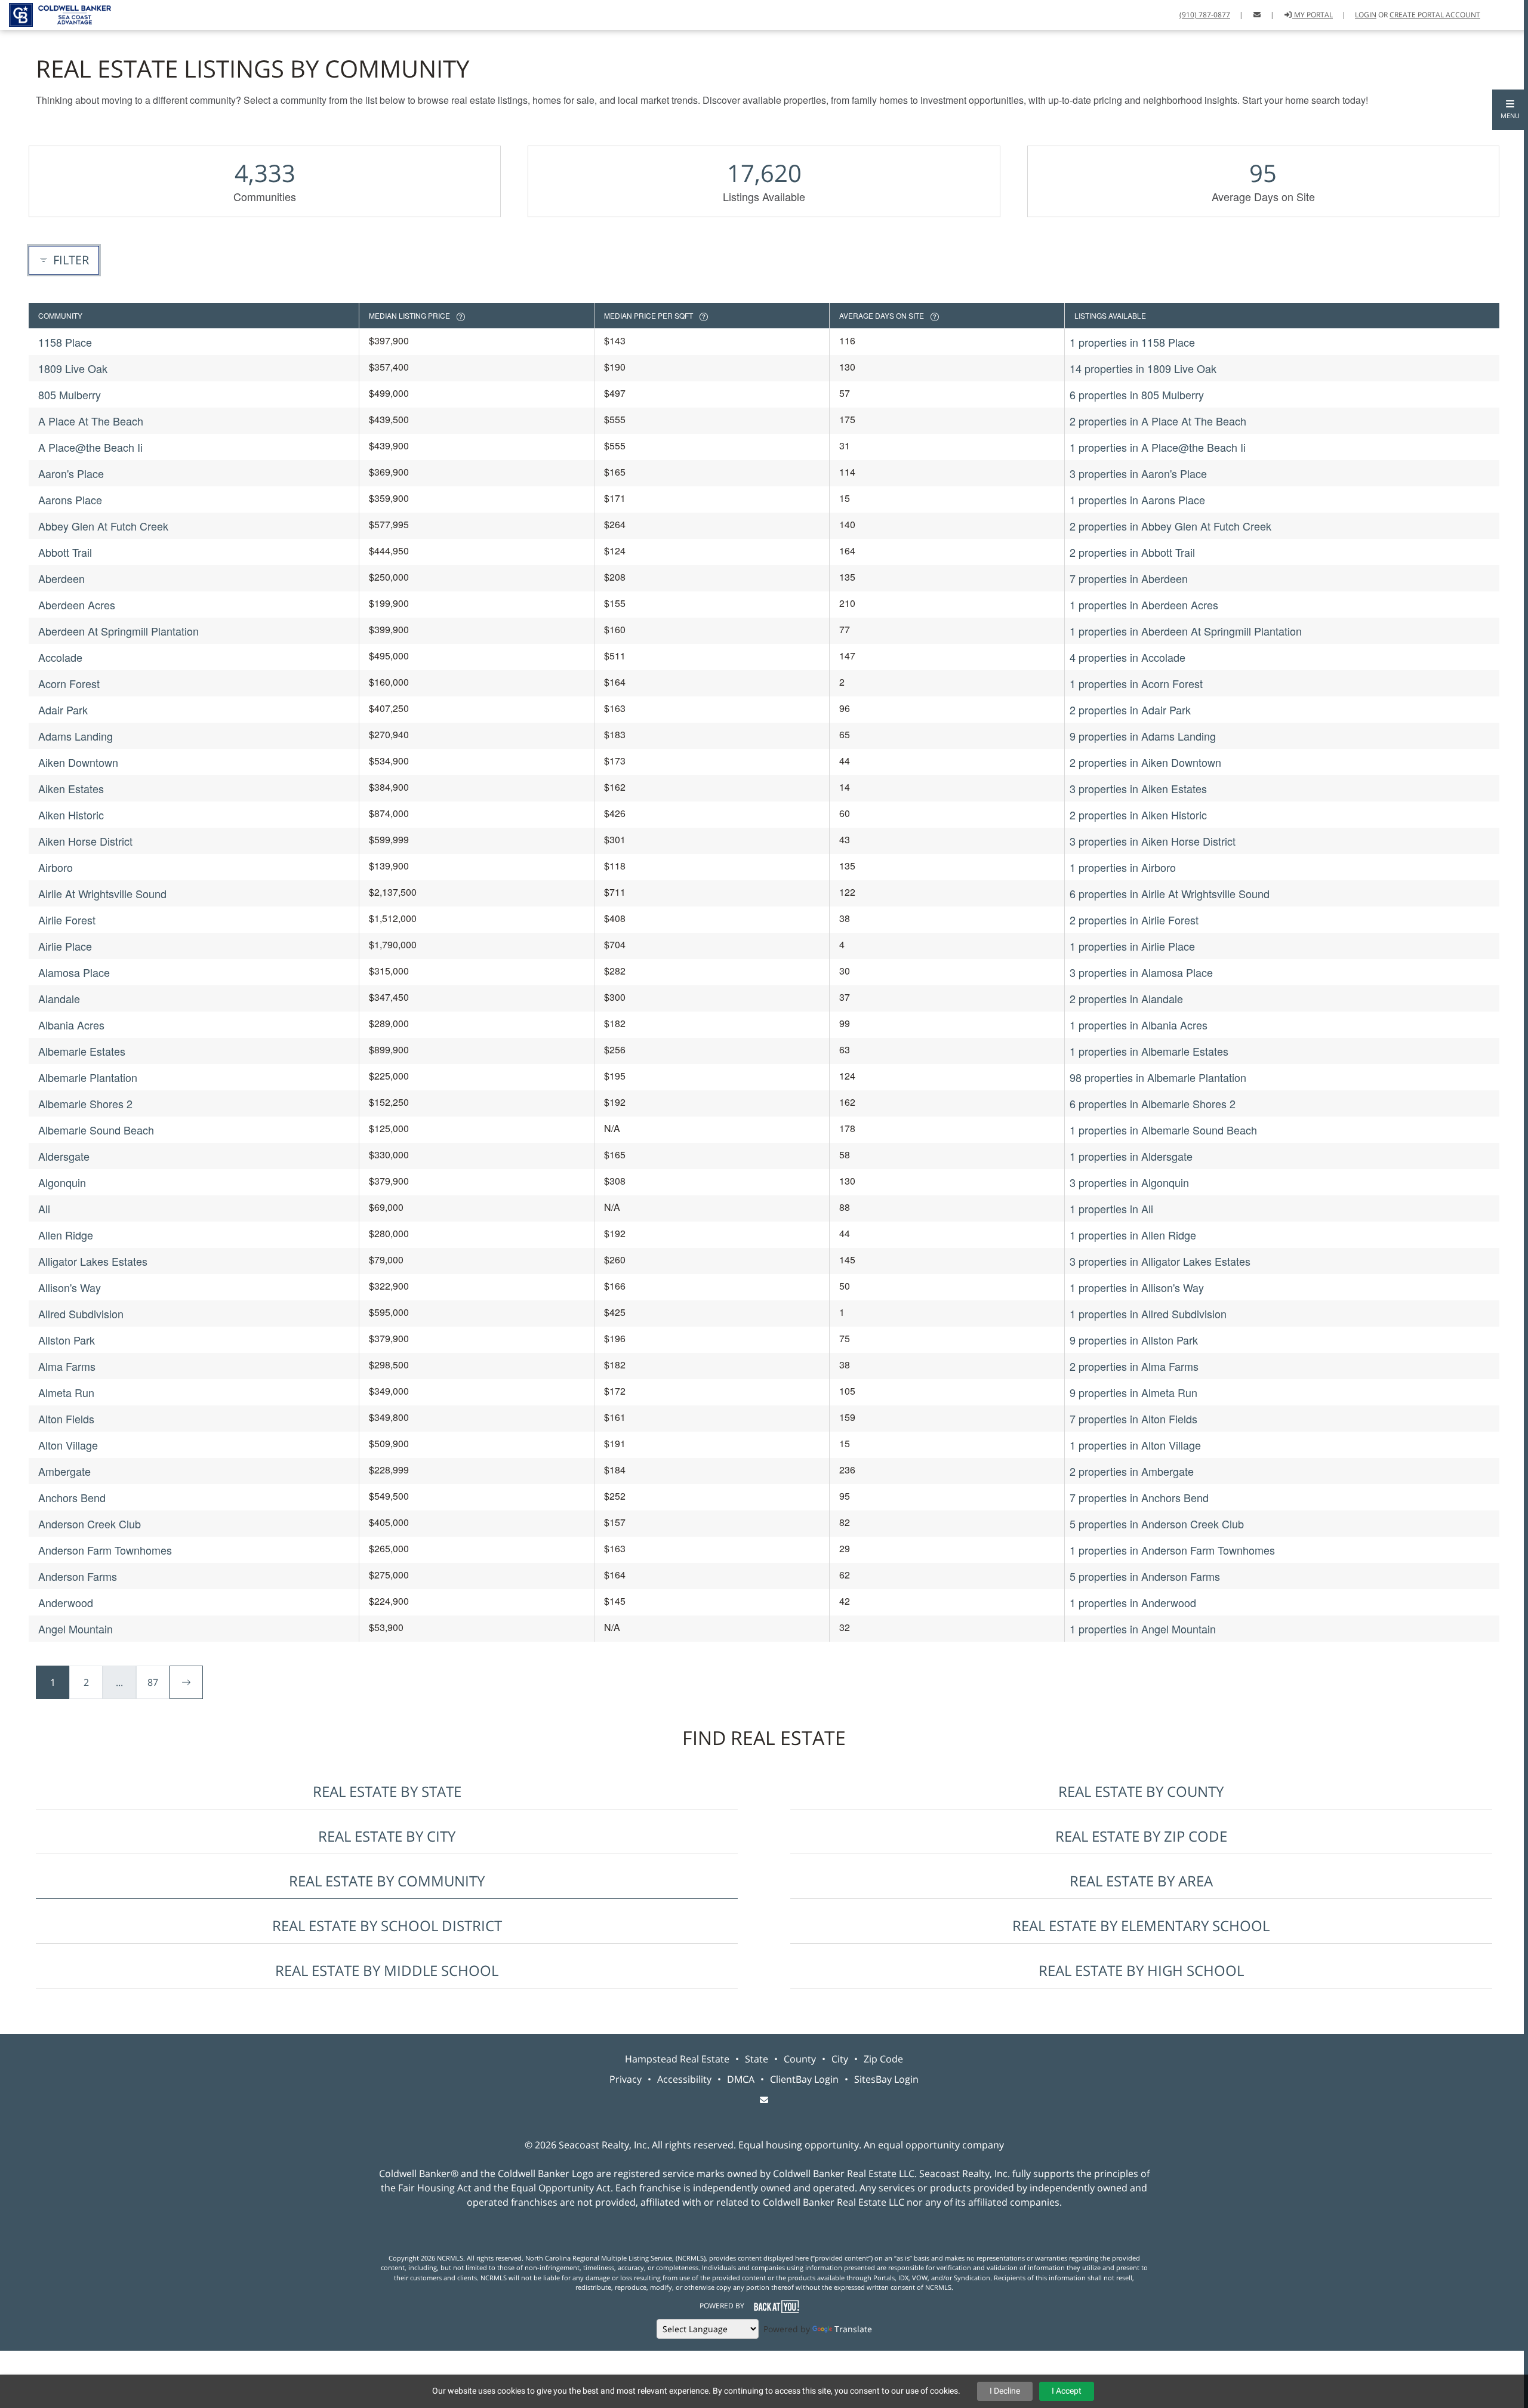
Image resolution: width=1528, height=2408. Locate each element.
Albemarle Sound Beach (96, 1130)
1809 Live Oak (73, 368)
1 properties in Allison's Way (1137, 1287)
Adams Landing (76, 736)
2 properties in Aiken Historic (1138, 815)
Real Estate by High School (1141, 1970)
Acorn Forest (69, 683)
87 (153, 1682)
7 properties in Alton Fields (1133, 1419)
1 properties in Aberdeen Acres (1144, 605)
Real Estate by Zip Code (1141, 1836)
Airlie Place (65, 946)
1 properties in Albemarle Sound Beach (1163, 1130)
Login (1366, 15)
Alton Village (68, 1445)
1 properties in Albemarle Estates (1149, 1051)
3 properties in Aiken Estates (1138, 788)
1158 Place (65, 342)
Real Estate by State (387, 1791)
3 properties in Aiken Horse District (1153, 841)
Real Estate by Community (387, 1881)
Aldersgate (64, 1156)
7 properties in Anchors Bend (1139, 1497)
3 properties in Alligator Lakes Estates (1160, 1261)
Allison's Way (70, 1287)
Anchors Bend (72, 1497)
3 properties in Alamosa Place (1141, 972)
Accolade (60, 657)
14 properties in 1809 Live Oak (1143, 368)
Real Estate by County (1141, 1791)
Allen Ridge (66, 1235)
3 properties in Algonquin (1129, 1182)
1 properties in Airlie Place (1132, 946)
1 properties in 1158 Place (1132, 342)
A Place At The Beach (91, 421)
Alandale (59, 998)
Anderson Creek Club (90, 1524)
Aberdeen (61, 578)
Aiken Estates (71, 788)
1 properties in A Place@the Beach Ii (1158, 447)
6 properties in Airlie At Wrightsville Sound (1170, 893)
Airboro (56, 867)
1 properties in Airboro (1123, 867)
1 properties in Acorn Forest (1136, 683)
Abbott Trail (65, 552)
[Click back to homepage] (56, 13)
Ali (44, 1208)
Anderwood (66, 1602)
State (757, 2059)
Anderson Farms (78, 1576)
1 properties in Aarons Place (1137, 500)
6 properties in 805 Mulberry (1137, 394)
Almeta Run (66, 1392)
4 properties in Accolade (1127, 657)
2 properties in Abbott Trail (1132, 552)
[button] (1510, 110)
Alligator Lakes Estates (93, 1261)
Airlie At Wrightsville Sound (102, 893)
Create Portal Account (1435, 15)
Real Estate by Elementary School (1141, 1926)
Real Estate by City (387, 1836)
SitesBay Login (886, 2079)
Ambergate (64, 1471)
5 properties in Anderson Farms (1145, 1576)
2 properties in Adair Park (1130, 710)
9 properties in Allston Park (1134, 1340)
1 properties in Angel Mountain (1143, 1629)
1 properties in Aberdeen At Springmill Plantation (1186, 631)
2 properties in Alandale (1126, 998)
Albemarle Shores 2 (85, 1103)
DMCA (741, 2079)
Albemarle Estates (82, 1051)
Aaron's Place (71, 473)
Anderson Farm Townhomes (105, 1550)
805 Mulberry (70, 394)
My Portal (1313, 15)
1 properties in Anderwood (1133, 1602)
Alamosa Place (74, 972)
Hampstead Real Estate (677, 2059)
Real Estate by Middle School (387, 1970)
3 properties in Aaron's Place (1138, 473)
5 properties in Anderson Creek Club (1157, 1524)
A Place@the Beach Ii (90, 447)
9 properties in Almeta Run (1133, 1392)
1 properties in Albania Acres (1139, 1025)
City (840, 2059)
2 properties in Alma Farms (1134, 1366)
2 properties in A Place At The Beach (1158, 421)
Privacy (626, 2079)
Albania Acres (71, 1025)
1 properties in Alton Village (1135, 1445)
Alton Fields (66, 1419)
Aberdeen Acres (77, 605)
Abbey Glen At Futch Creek (103, 526)
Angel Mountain (76, 1629)
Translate (853, 2329)
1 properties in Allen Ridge (1133, 1235)
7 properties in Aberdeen (1129, 578)
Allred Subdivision (81, 1314)
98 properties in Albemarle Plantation (1158, 1077)
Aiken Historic (71, 815)
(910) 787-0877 (1205, 15)
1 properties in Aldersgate (1131, 1156)
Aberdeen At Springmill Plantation (118, 631)
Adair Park (63, 710)
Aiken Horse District (85, 841)
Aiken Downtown (78, 762)
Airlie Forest (67, 920)
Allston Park (67, 1340)
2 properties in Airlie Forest (1134, 920)
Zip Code (883, 2059)
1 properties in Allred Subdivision (1148, 1314)
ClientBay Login (804, 2079)
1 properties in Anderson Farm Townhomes (1172, 1550)
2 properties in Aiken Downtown (1145, 762)
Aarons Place (70, 500)
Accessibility (684, 2079)
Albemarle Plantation (88, 1077)
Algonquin (62, 1182)
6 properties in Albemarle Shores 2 (1153, 1103)
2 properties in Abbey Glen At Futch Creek (1170, 526)
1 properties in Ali (1111, 1208)
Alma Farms (67, 1366)
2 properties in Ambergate (1132, 1471)
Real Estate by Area (1141, 1881)
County (800, 2059)
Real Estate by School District (387, 1926)
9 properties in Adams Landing (1143, 736)
